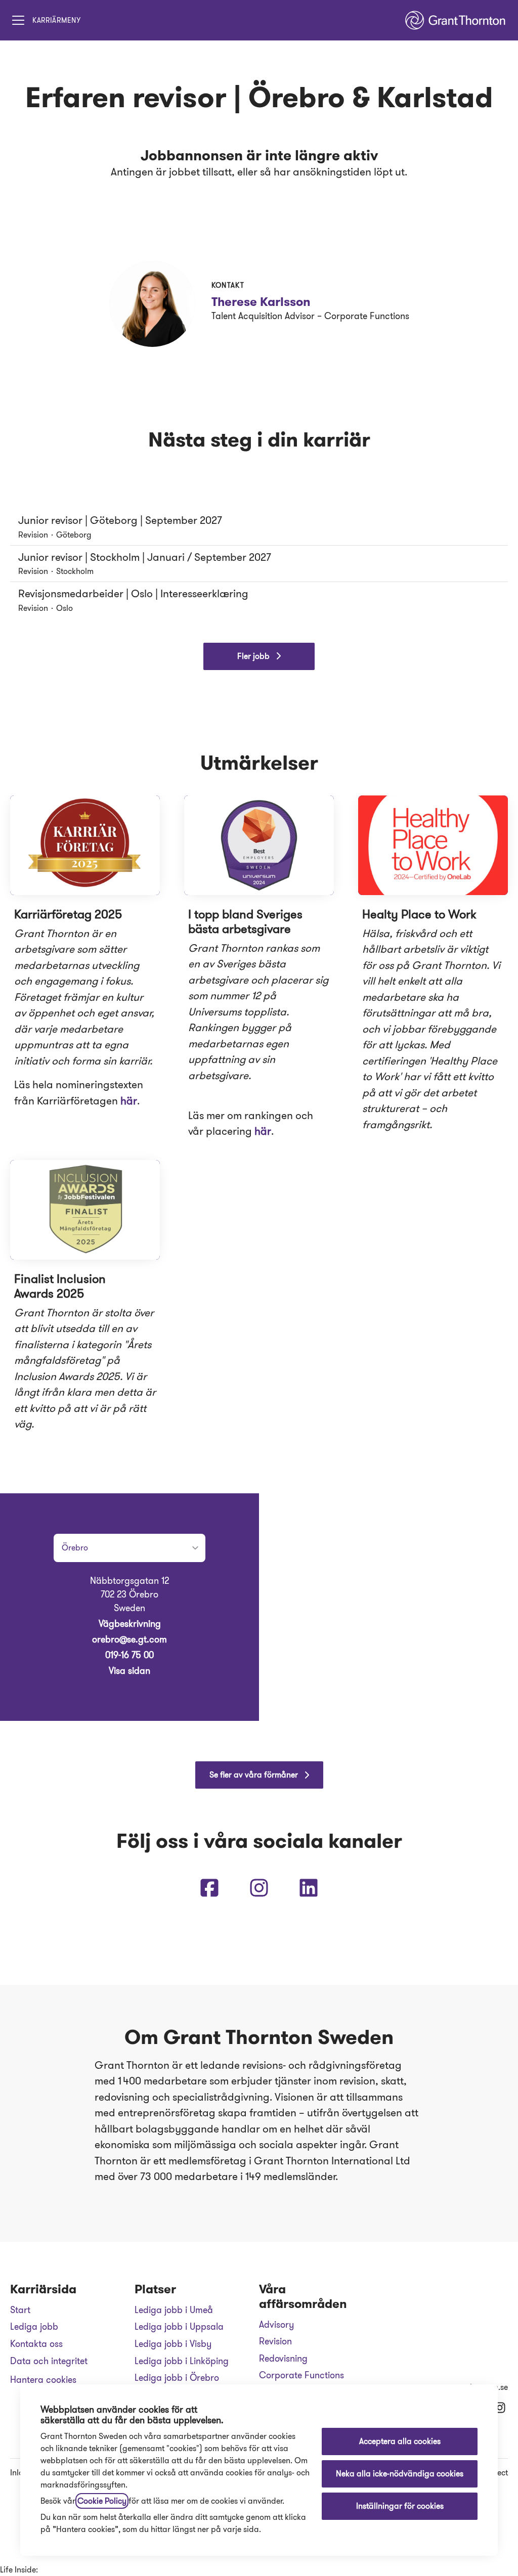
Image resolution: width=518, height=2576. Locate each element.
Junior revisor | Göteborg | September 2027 (120, 520)
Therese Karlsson (261, 302)
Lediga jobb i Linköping (182, 2361)
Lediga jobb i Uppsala (179, 2327)
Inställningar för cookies (400, 2506)
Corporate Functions (301, 2375)
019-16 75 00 (129, 1655)
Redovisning (283, 2359)
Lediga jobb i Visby (173, 2344)
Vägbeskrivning (130, 1624)
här (129, 1101)
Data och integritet (49, 2361)
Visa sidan (129, 1671)
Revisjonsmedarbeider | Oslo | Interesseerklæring (133, 594)
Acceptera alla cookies (400, 2441)
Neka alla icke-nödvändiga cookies (400, 2474)
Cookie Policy (102, 2501)
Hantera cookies (43, 2380)
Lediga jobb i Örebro (177, 2378)
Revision (275, 2341)
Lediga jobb (34, 2327)
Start (20, 2310)
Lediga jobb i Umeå (174, 2310)
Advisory (276, 2325)
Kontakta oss (36, 2344)
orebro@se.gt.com (129, 1639)
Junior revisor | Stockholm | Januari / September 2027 (145, 557)
